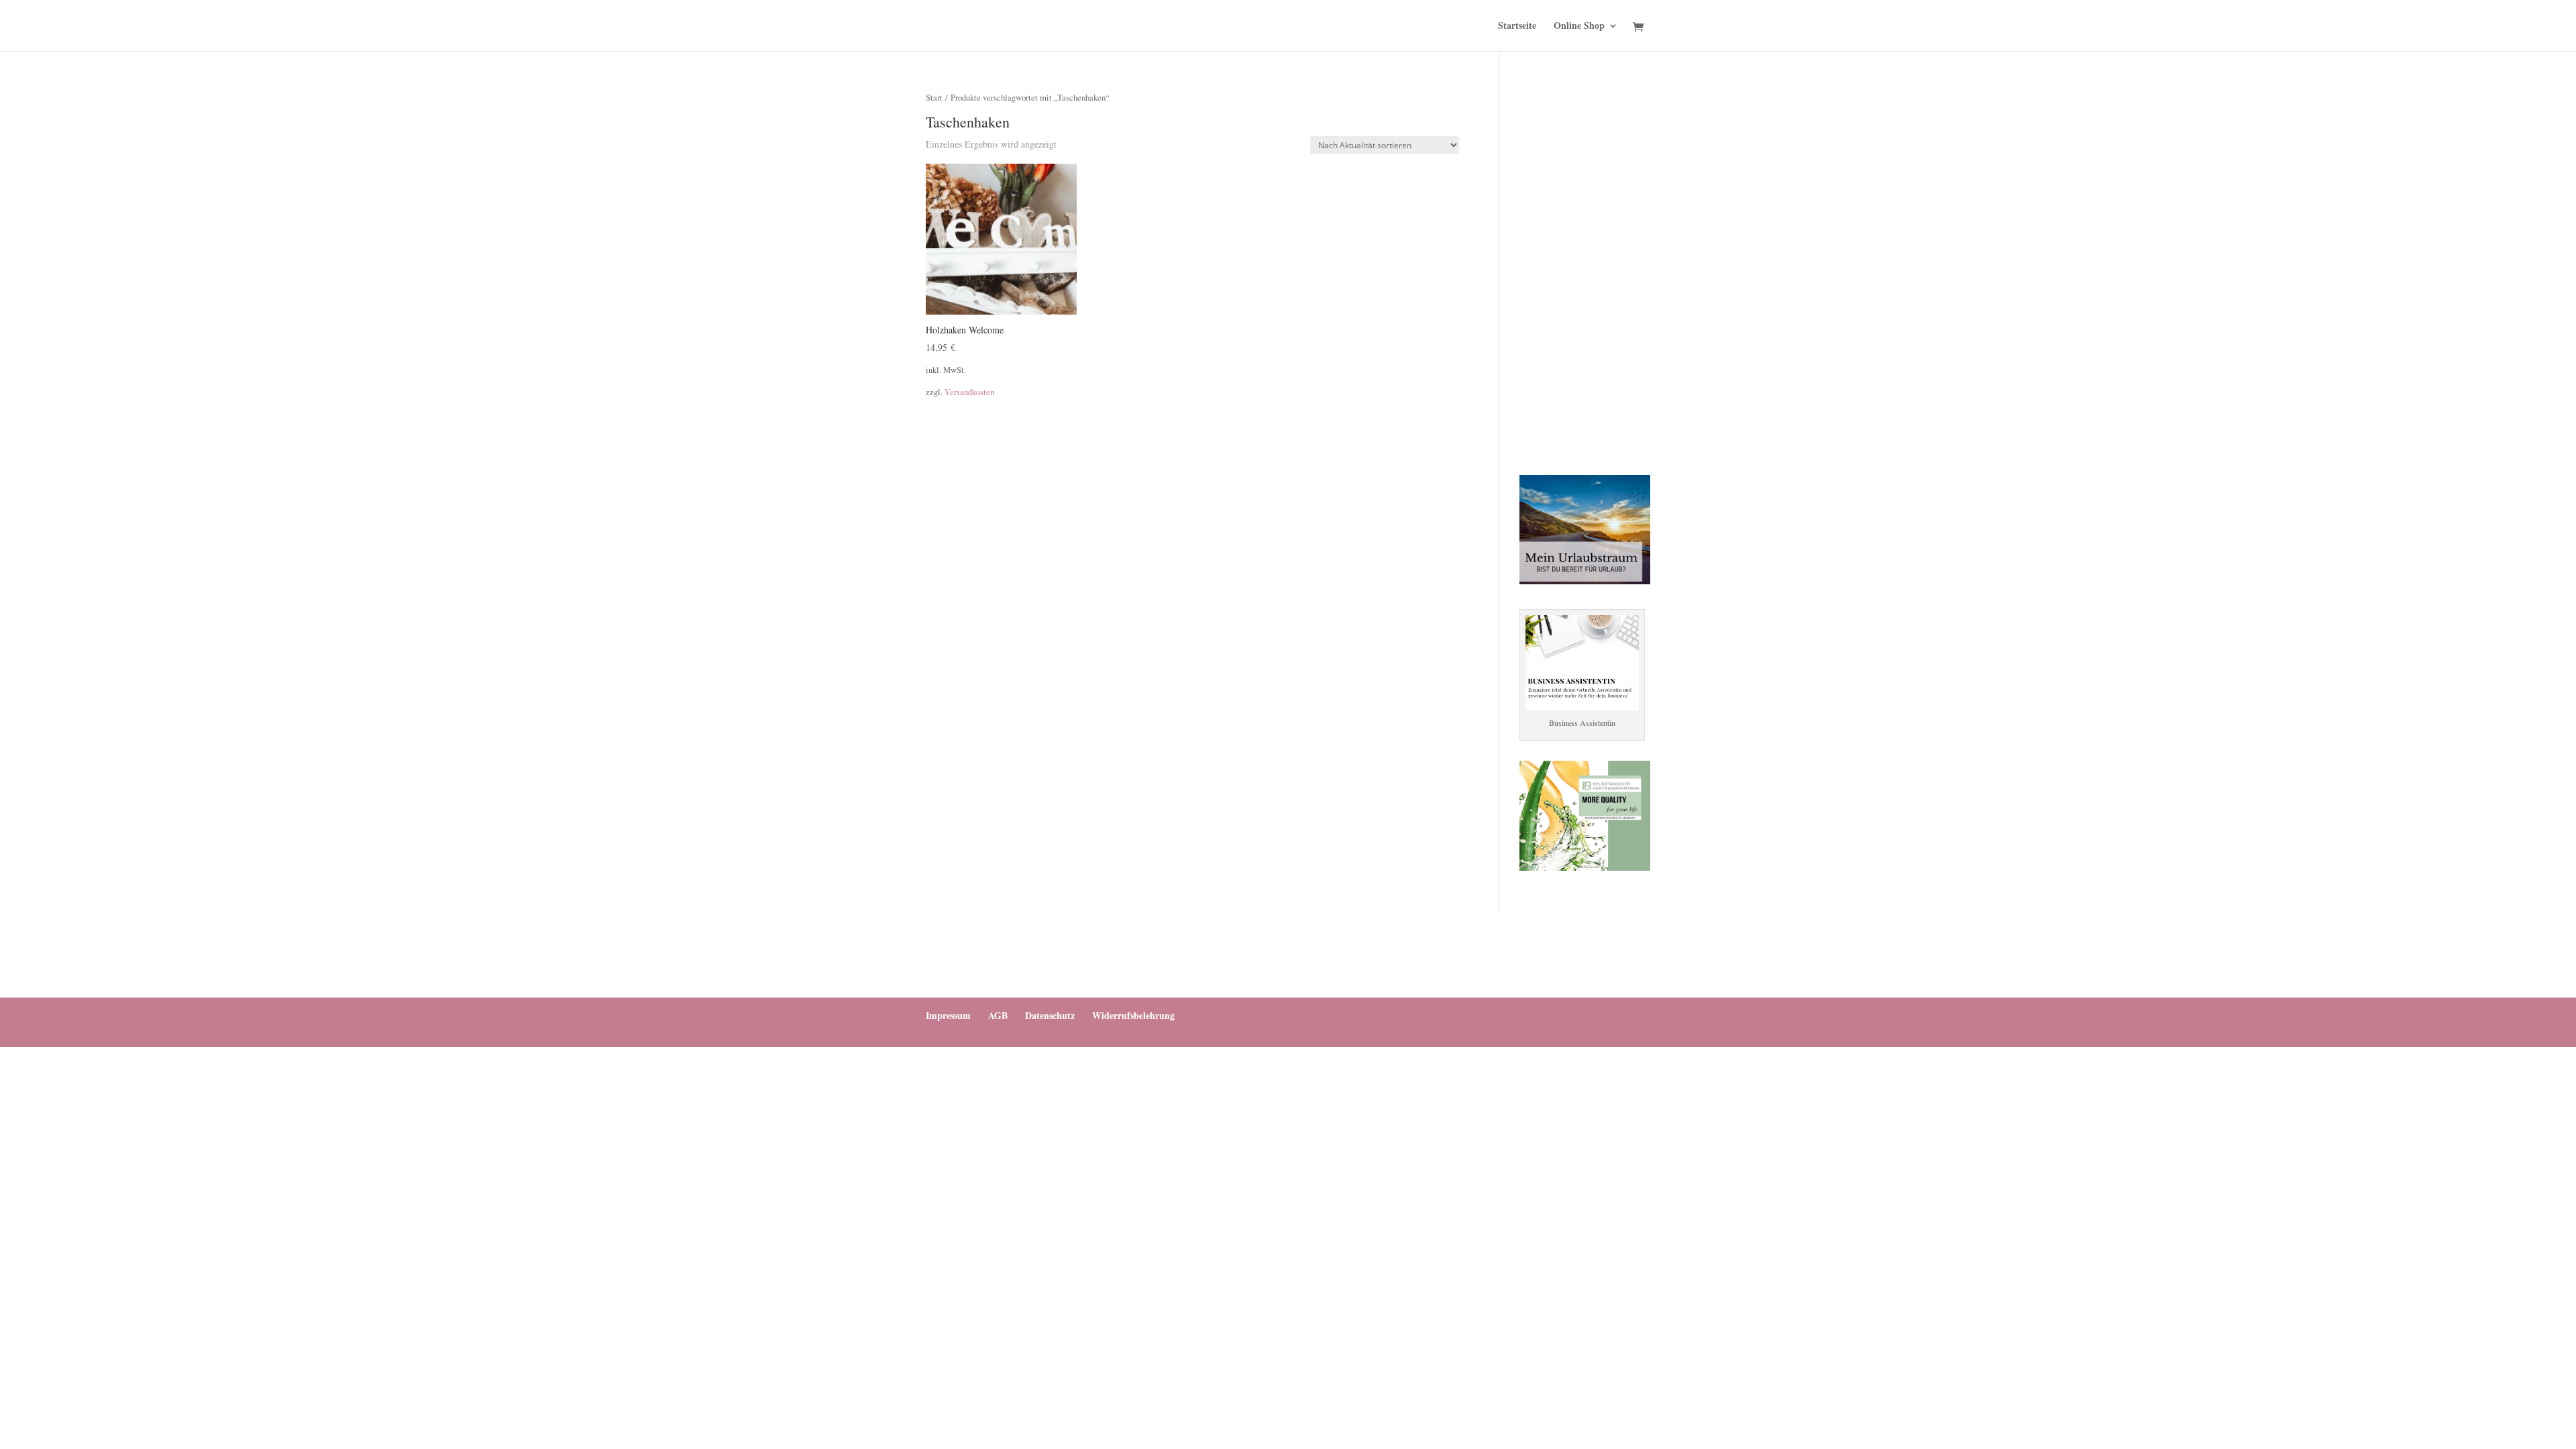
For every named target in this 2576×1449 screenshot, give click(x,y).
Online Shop (1579, 26)
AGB (998, 1015)
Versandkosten (969, 392)
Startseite (1517, 26)
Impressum (948, 1015)
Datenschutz (1050, 1015)
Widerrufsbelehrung (1133, 1015)
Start (934, 97)
